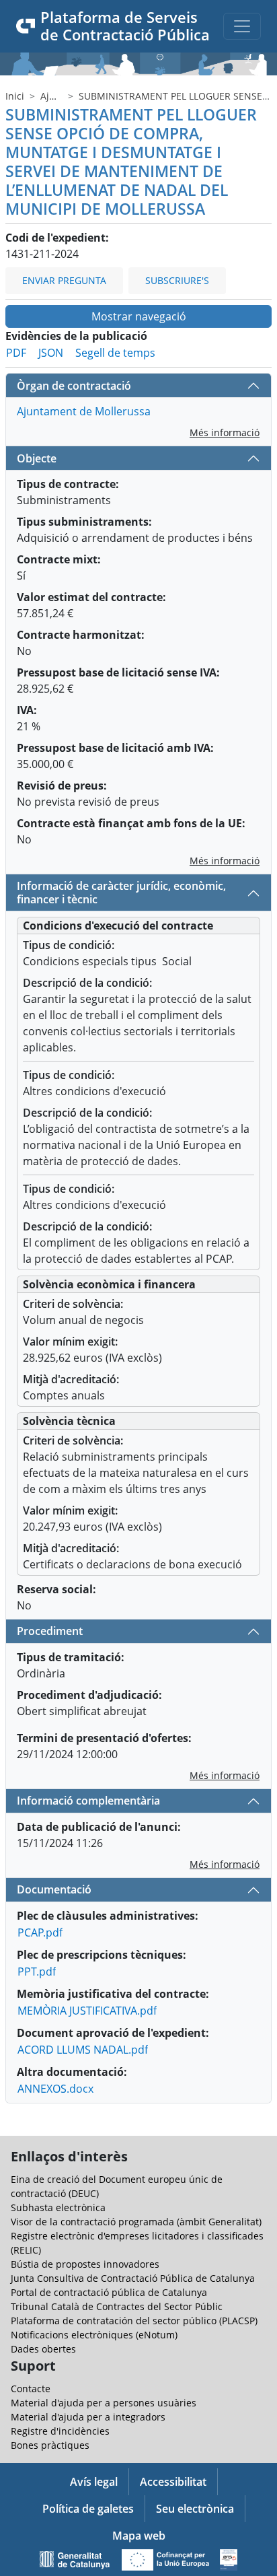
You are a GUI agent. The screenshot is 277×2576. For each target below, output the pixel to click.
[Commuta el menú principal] (242, 26)
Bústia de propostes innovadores (85, 2264)
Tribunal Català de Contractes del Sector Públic (117, 2306)
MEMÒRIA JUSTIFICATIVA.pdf (87, 2011)
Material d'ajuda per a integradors (88, 2417)
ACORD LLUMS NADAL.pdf (83, 2050)
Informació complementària (88, 1801)
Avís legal (94, 2482)
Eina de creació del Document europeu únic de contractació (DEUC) (117, 2186)
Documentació (54, 1889)
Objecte (37, 458)
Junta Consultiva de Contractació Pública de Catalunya (133, 2278)
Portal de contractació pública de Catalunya (109, 2292)
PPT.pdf (37, 1972)
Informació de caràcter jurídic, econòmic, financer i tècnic (121, 892)
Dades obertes (43, 2349)
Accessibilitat (173, 2482)
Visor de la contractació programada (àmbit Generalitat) (136, 2222)
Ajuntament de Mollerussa (84, 411)
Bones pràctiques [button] (50, 2445)
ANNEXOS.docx (55, 2089)
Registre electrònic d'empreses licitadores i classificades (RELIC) (137, 2243)
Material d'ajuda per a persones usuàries (104, 2403)
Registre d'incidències (60, 2431)
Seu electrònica (195, 2509)
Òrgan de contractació (74, 386)
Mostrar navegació (139, 316)
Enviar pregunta (64, 280)
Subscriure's (177, 280)
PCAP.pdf (40, 1933)
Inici (15, 96)
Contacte (31, 2389)
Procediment (50, 1631)
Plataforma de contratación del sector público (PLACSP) (134, 2321)
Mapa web (139, 2536)
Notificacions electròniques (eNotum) (94, 2335)
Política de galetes (88, 2509)
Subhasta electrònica (58, 2207)
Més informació (225, 432)
